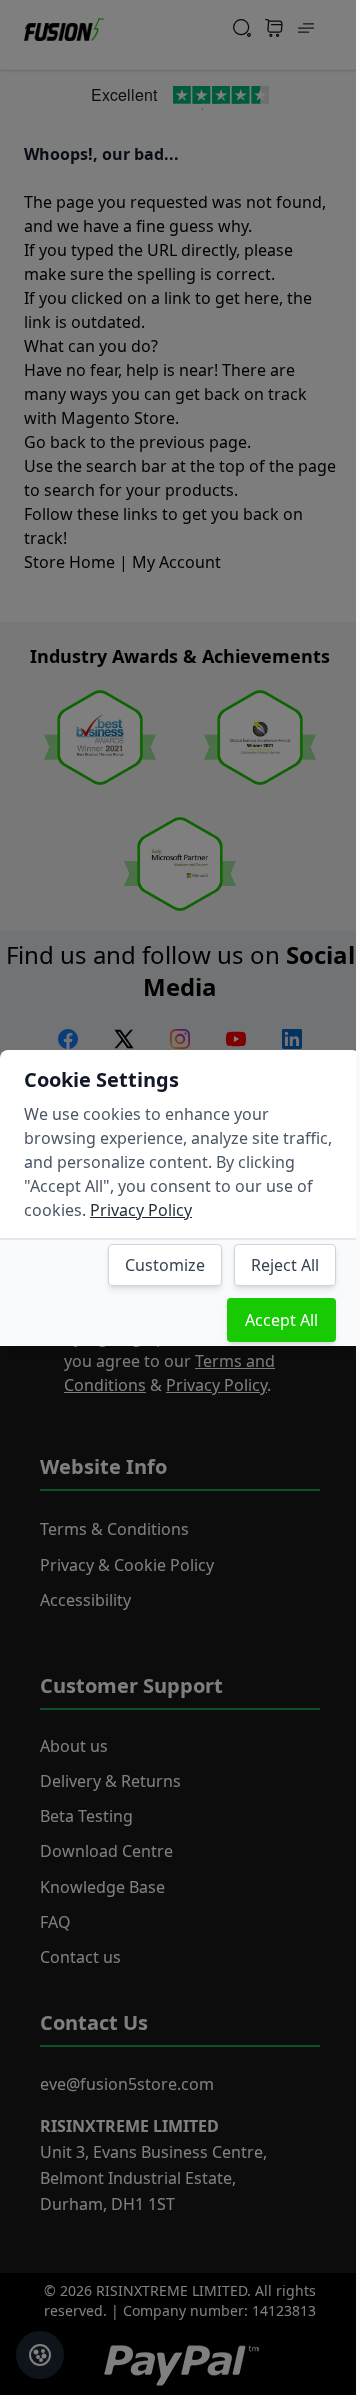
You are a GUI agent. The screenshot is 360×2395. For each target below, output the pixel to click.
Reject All (285, 1265)
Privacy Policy (141, 1210)
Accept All (281, 1320)
